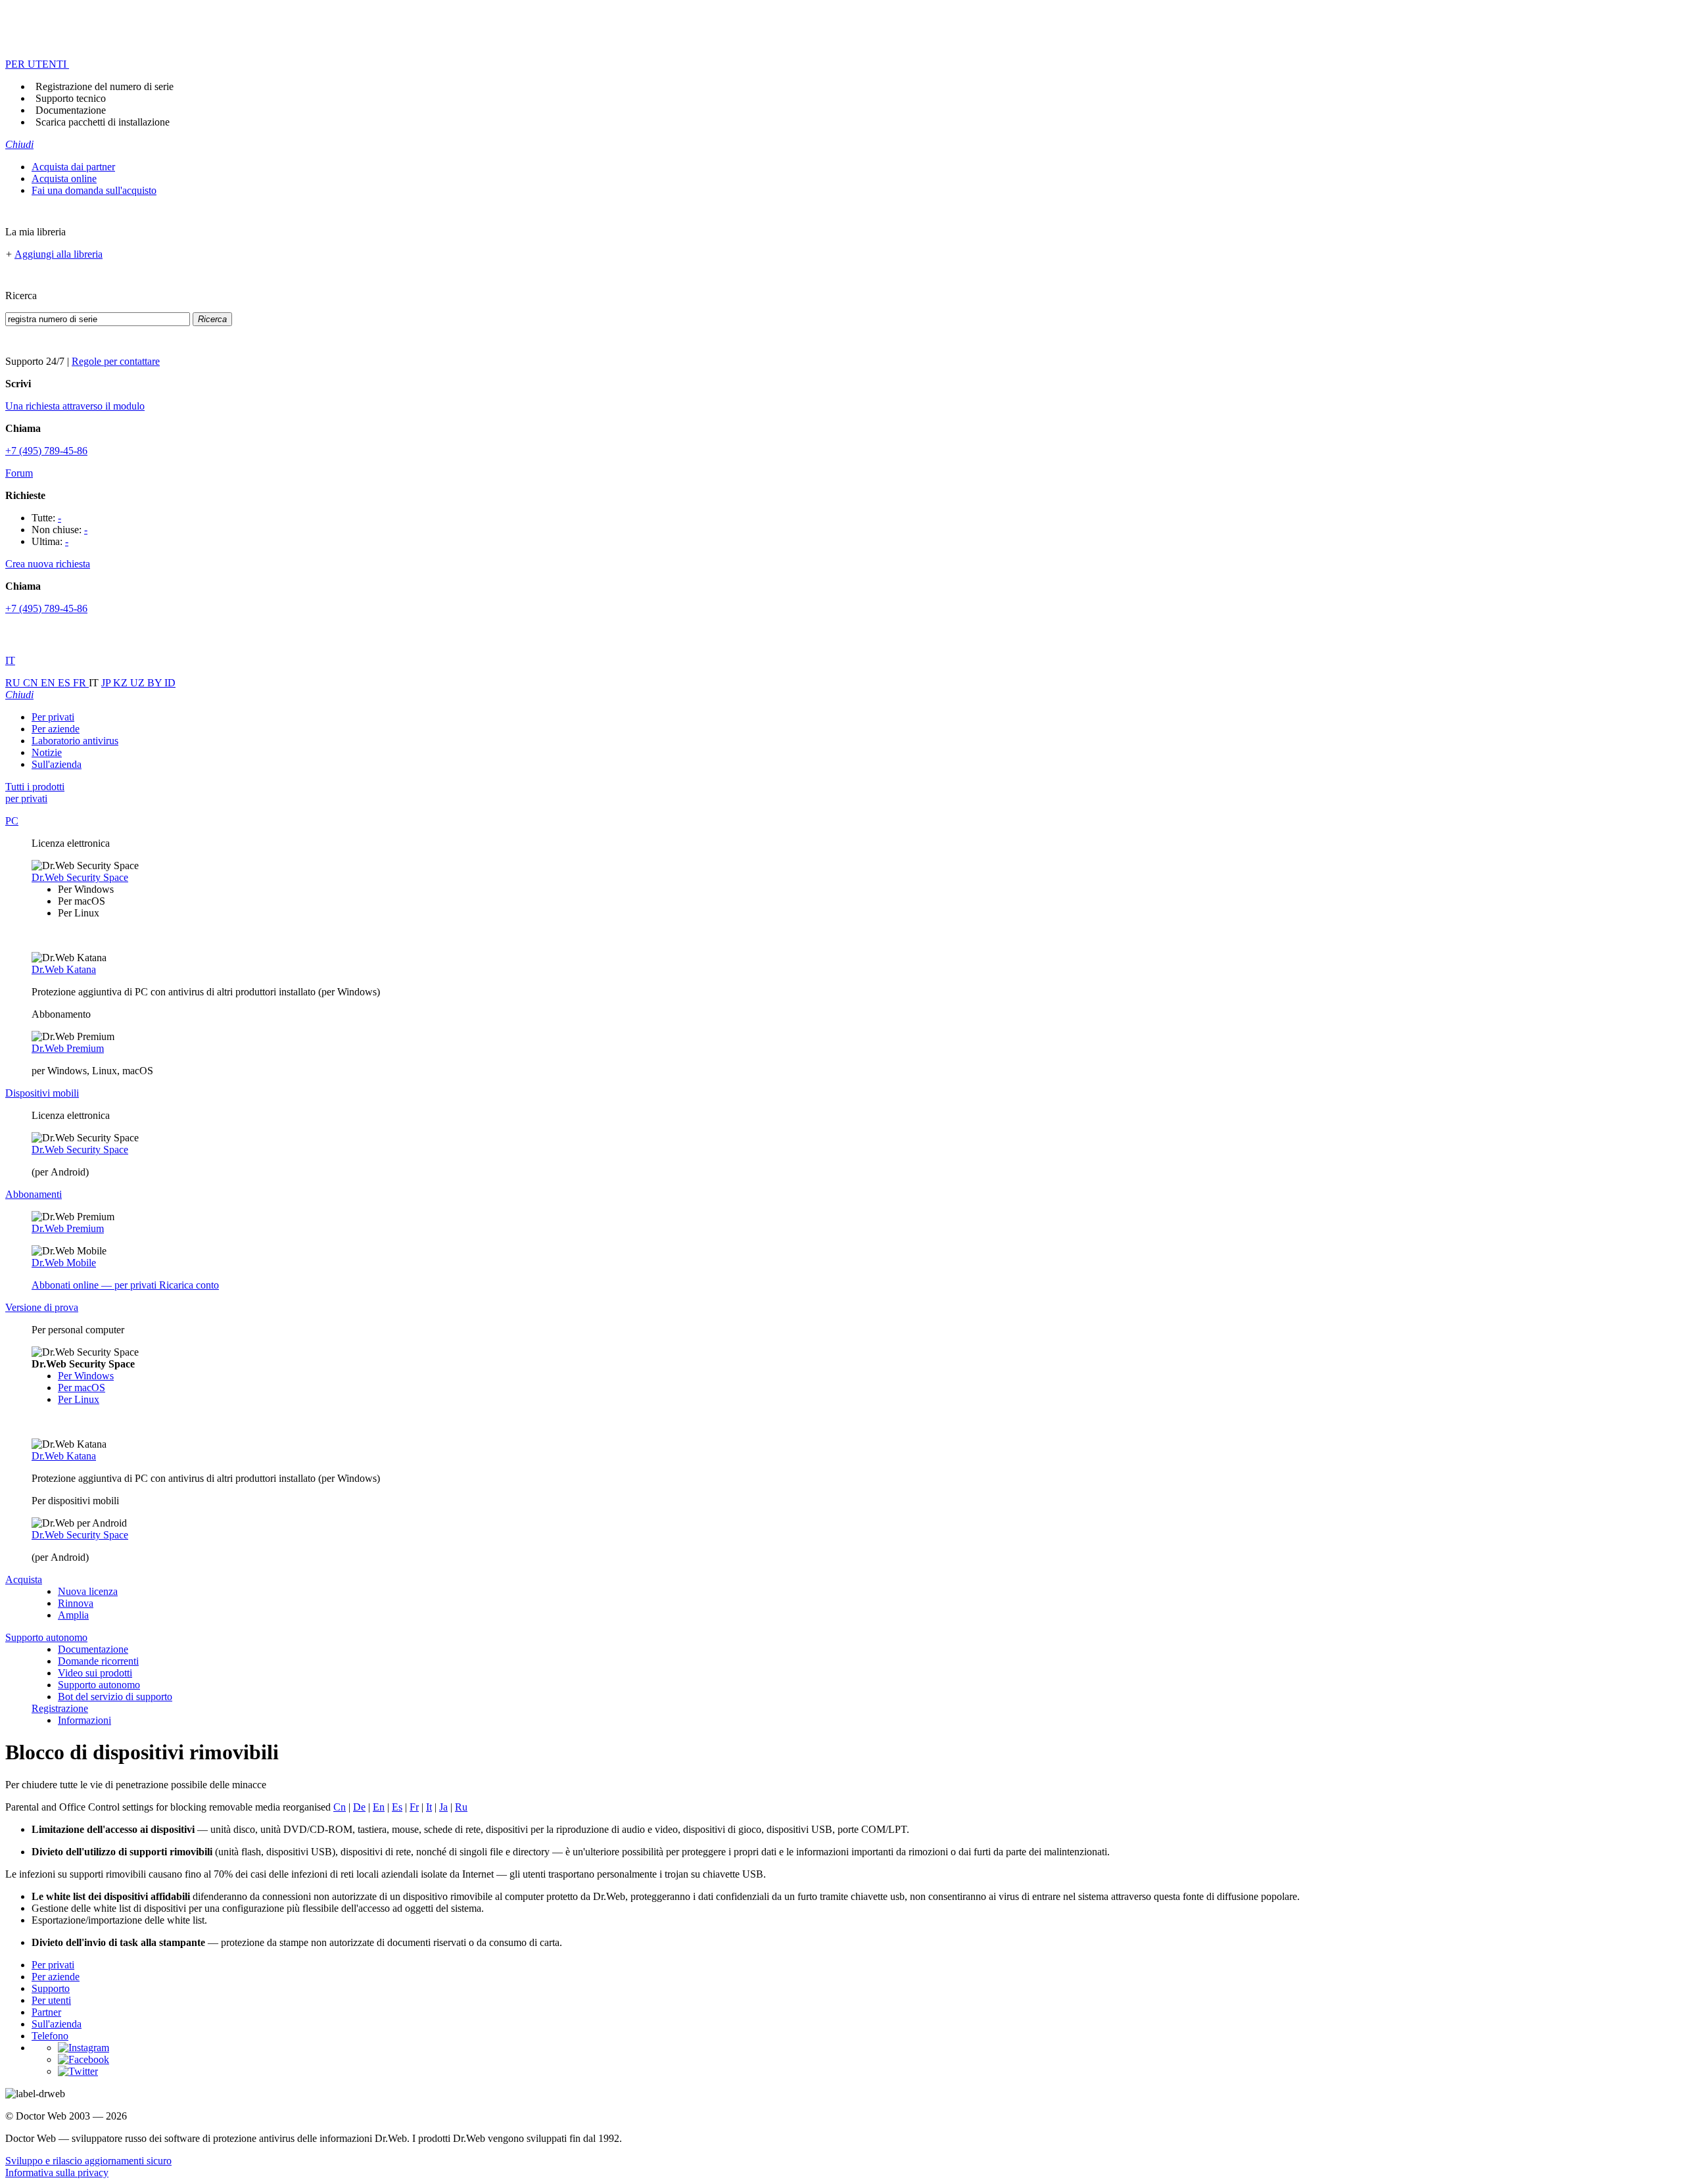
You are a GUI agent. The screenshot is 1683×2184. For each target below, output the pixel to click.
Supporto (51, 1988)
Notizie (47, 752)
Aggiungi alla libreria (59, 254)
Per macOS (82, 1388)
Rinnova (76, 1603)
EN (49, 683)
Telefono (50, 2036)
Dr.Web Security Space (80, 877)
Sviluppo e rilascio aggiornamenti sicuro (88, 2161)
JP (107, 683)
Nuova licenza (88, 1591)
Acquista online (64, 178)
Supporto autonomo (99, 1685)
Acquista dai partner (73, 167)
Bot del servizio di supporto (115, 1697)
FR (81, 683)
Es (397, 1807)
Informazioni (84, 1720)
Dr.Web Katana (64, 969)
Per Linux (79, 1399)
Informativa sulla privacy (57, 2172)
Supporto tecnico (71, 98)
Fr (414, 1807)
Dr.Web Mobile (64, 1263)
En (379, 1807)
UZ (139, 683)
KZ (122, 683)
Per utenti (51, 2000)
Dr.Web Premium (68, 1048)
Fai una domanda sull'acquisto (94, 190)
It (429, 1807)
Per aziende (56, 729)
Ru (461, 1807)
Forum (19, 473)
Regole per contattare (116, 361)
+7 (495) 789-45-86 (46, 451)
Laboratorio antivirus (75, 741)
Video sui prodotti (95, 1673)
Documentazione (71, 110)
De (359, 1807)
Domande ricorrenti (98, 1661)
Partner (46, 2012)
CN (32, 683)
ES (65, 683)
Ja (443, 1807)
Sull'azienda (57, 764)
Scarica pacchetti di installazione (103, 122)
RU (14, 683)
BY (156, 683)
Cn (340, 1807)
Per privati (53, 717)
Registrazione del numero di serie (105, 86)
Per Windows (86, 1376)
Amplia (73, 1615)
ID (170, 683)
